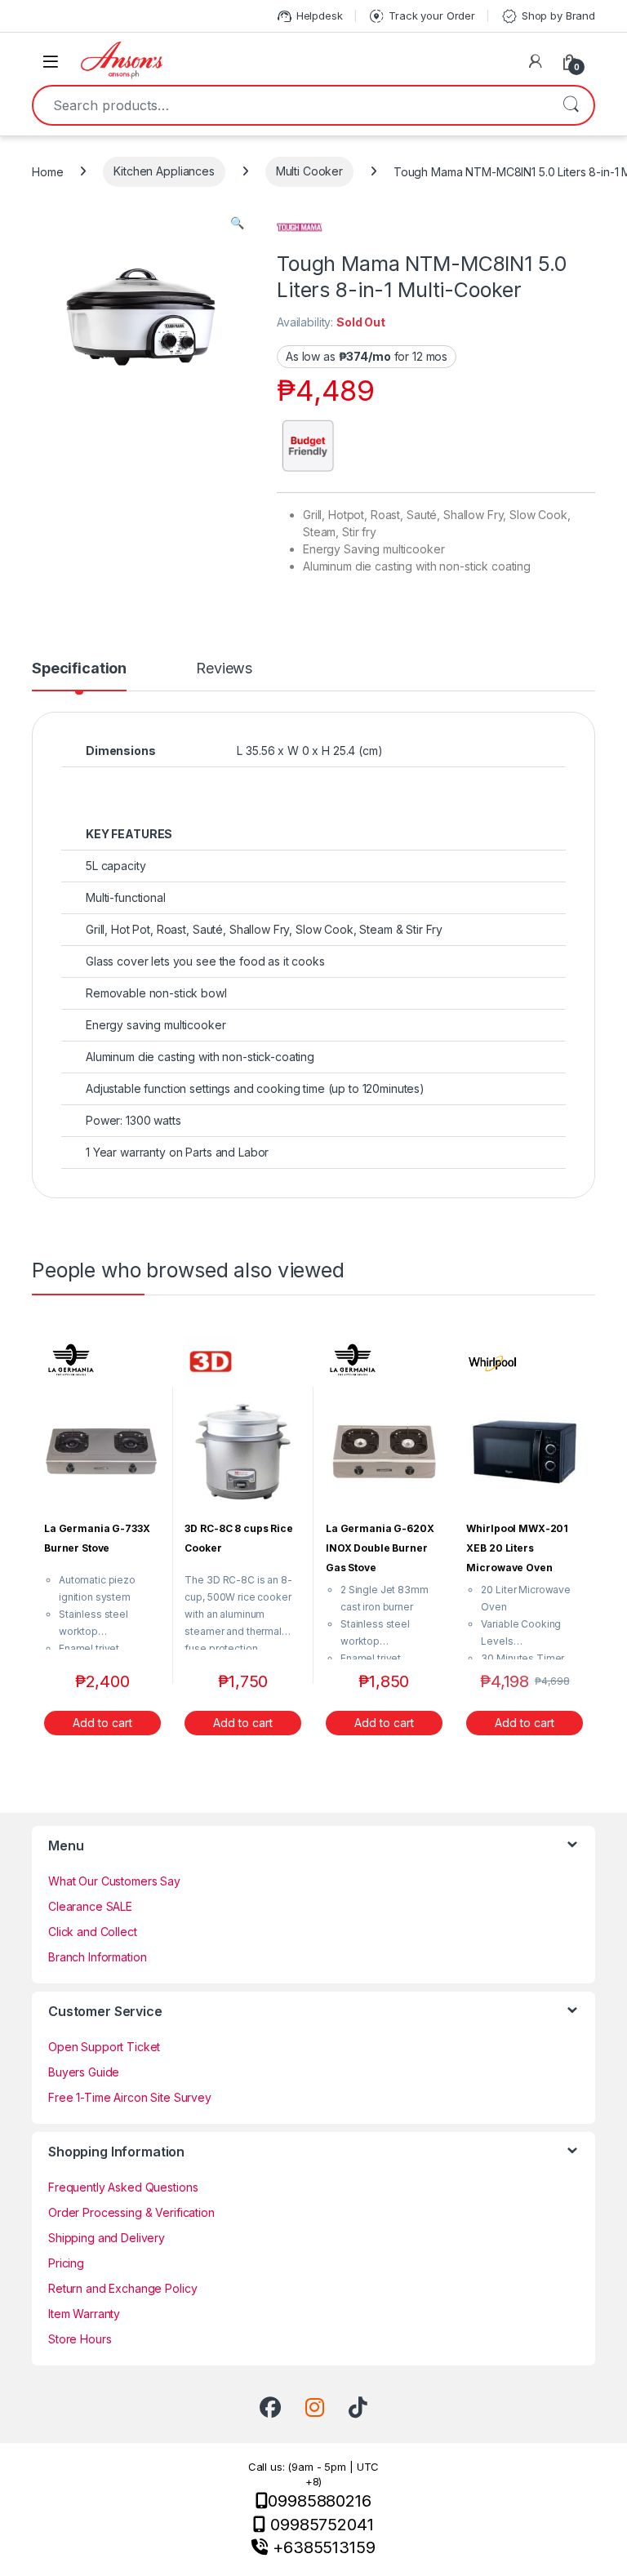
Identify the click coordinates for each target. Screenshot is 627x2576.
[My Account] (536, 61)
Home (47, 171)
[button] (237, 223)
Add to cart (102, 1723)
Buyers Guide (84, 2072)
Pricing (66, 2263)
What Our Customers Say (114, 1881)
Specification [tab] (79, 669)
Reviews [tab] (224, 669)
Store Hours (80, 2339)
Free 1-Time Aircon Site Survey (130, 2097)
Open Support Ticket (104, 2047)
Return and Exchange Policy (122, 2288)
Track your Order (421, 16)
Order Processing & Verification (131, 2212)
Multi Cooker (309, 171)
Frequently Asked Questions (123, 2187)
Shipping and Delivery (107, 2238)
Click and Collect (93, 1932)
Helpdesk (309, 16)
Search (571, 105)
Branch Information (97, 1957)
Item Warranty (84, 2314)
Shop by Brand (548, 16)
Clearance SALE (90, 1906)
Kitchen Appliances (164, 171)
